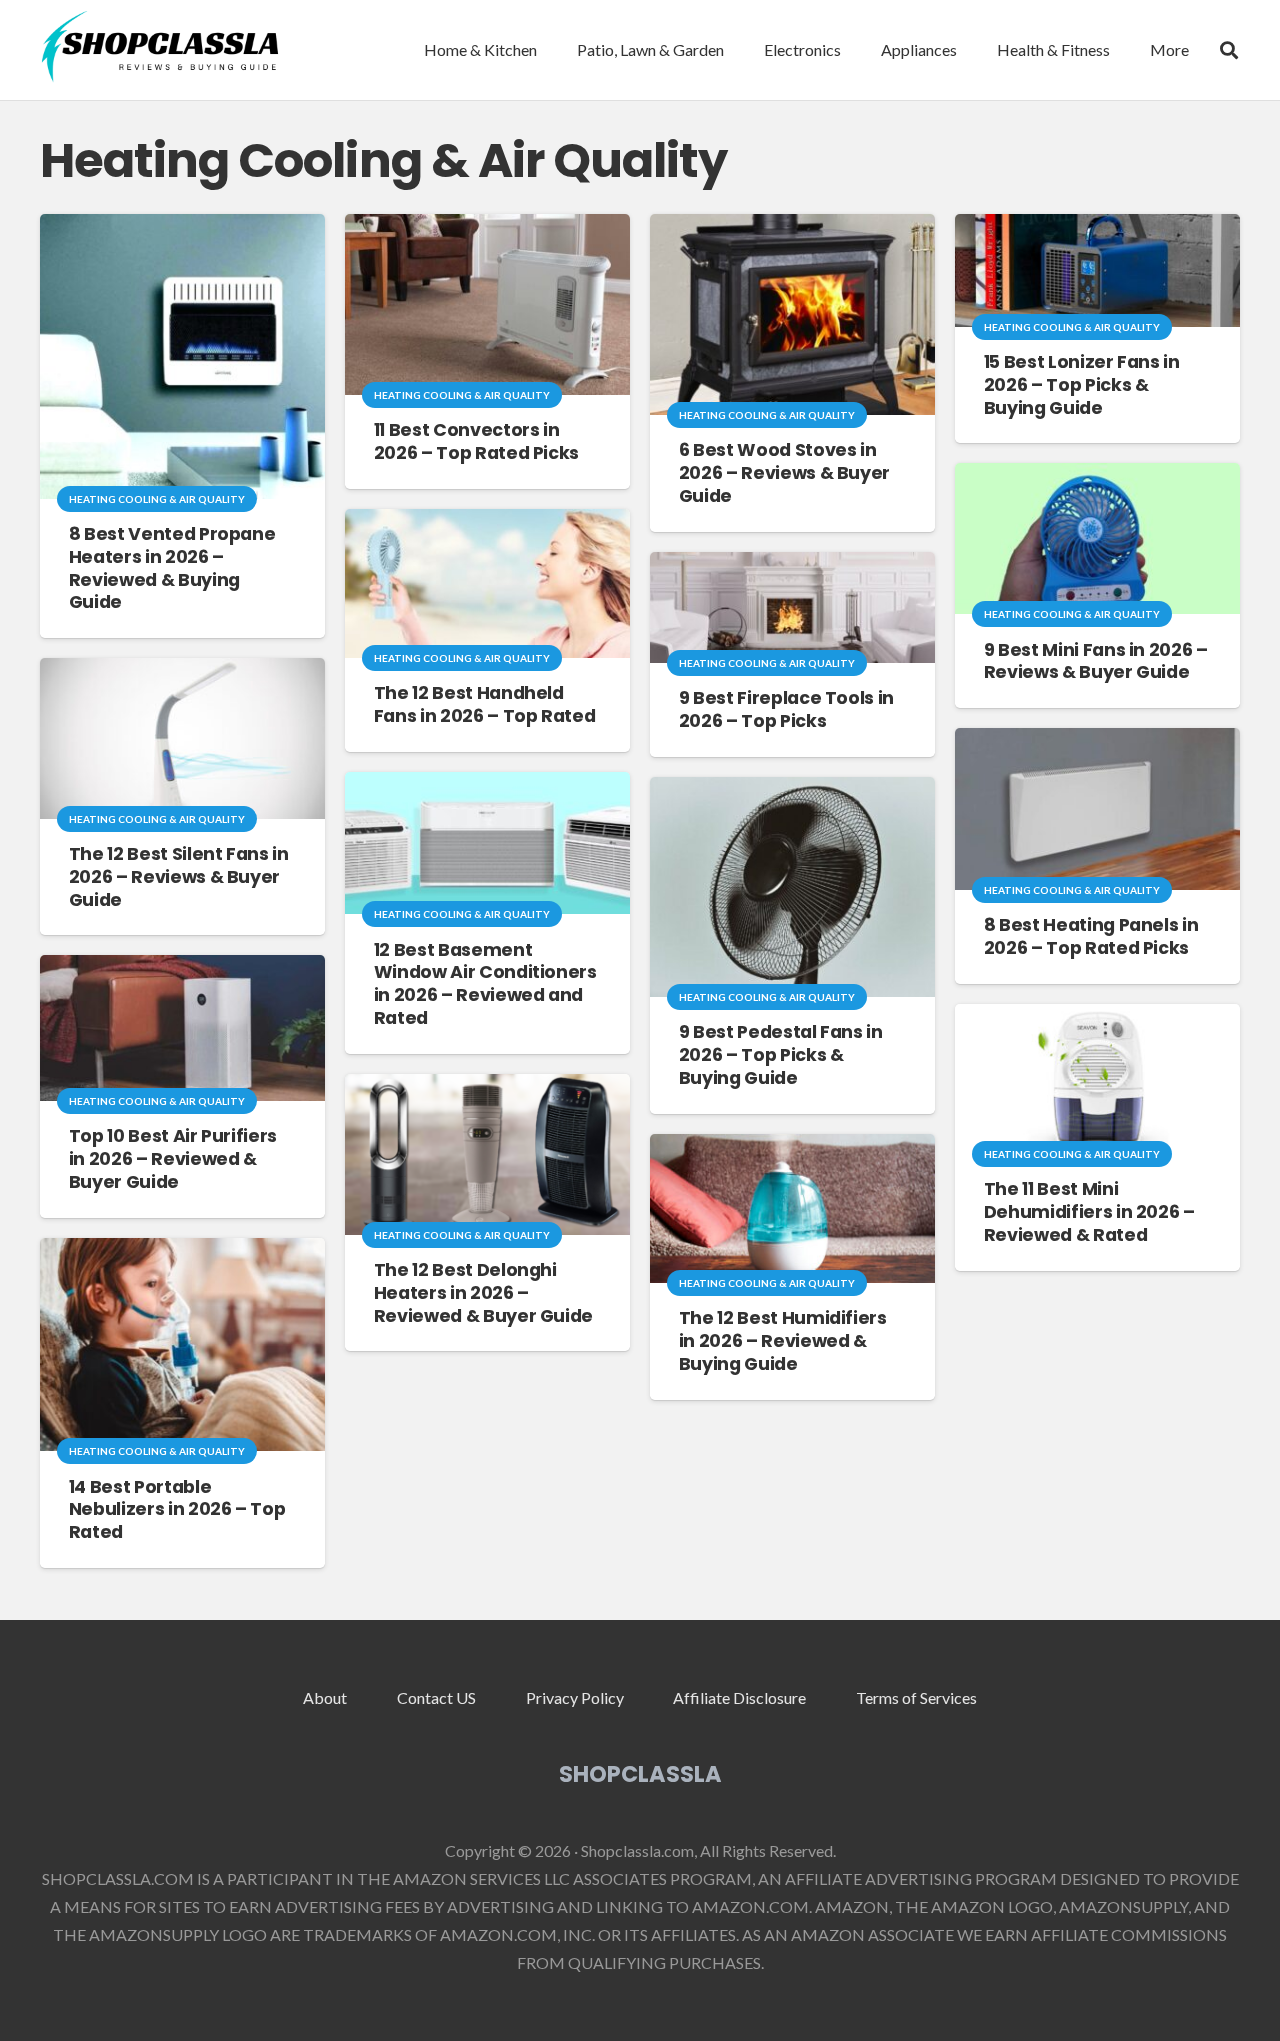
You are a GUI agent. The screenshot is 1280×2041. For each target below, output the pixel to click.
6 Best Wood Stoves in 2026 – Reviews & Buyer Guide (784, 473)
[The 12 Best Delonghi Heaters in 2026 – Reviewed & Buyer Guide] (487, 1087)
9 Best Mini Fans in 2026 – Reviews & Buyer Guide (1096, 661)
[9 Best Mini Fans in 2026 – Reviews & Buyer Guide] (1097, 476)
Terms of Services (916, 1697)
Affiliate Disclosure (739, 1697)
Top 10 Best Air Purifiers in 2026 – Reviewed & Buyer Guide (173, 1159)
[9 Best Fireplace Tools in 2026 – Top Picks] (792, 565)
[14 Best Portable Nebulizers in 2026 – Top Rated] (182, 1251)
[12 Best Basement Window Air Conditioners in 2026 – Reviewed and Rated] (487, 785)
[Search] (1229, 50)
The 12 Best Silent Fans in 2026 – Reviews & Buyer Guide (179, 877)
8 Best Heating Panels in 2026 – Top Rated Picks (1091, 936)
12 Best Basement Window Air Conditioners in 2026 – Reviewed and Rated (485, 984)
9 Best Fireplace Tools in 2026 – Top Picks (786, 709)
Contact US (436, 1697)
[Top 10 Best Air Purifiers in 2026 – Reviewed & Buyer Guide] (182, 968)
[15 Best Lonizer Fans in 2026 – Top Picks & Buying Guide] (1097, 227)
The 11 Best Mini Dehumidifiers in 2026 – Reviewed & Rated (1089, 1212)
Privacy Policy (575, 1697)
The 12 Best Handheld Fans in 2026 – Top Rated (485, 704)
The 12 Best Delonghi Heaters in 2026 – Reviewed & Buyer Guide (483, 1293)
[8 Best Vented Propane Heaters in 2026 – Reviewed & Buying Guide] (182, 227)
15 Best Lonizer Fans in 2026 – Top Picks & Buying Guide (1082, 385)
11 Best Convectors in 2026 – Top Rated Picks (476, 441)
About (325, 1697)
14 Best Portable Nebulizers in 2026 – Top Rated (177, 1510)
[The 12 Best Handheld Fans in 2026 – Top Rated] (487, 522)
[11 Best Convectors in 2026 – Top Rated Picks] (487, 227)
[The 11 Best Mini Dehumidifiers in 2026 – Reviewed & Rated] (1097, 1017)
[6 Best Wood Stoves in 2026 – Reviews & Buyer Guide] (792, 227)
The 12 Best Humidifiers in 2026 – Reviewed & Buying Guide (783, 1341)
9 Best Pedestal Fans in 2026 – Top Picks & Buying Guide (781, 1055)
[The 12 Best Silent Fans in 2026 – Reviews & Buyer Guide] (182, 671)
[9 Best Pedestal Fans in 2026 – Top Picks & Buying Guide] (792, 790)
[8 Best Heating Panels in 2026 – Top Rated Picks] (1097, 741)
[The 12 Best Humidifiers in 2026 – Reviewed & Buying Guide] (792, 1147)
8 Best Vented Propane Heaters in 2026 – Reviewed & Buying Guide (172, 568)
